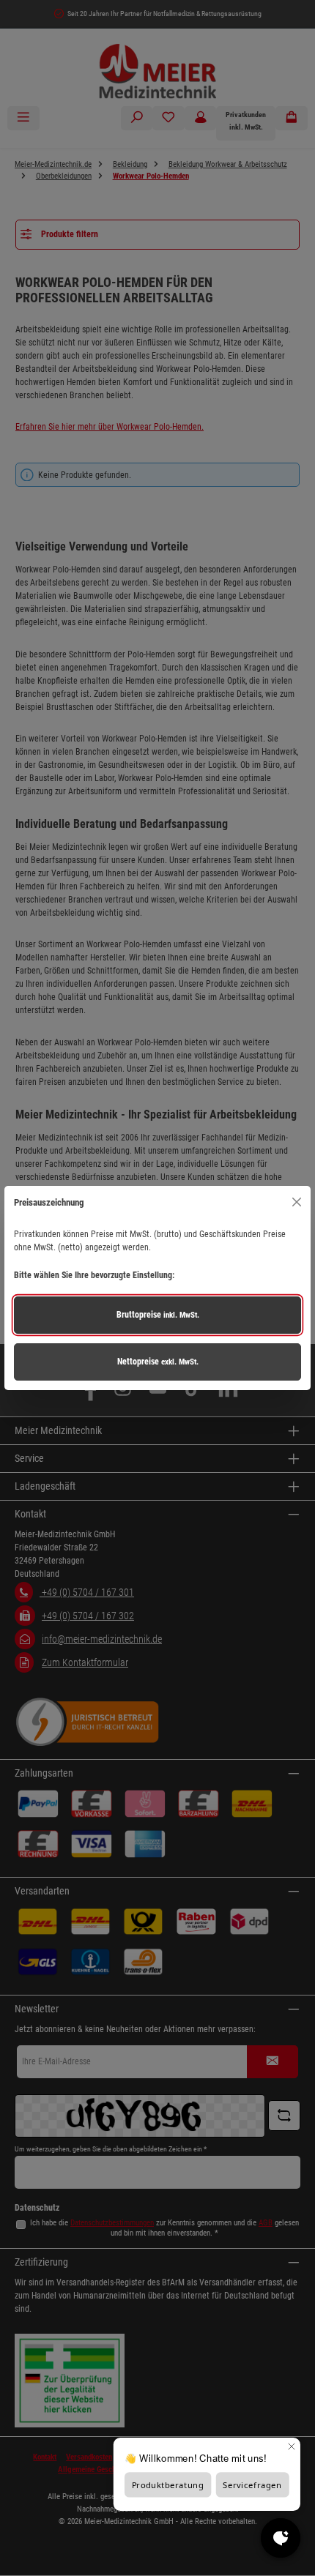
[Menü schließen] (296, 1202)
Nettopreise (158, 1362)
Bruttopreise (158, 1315)
